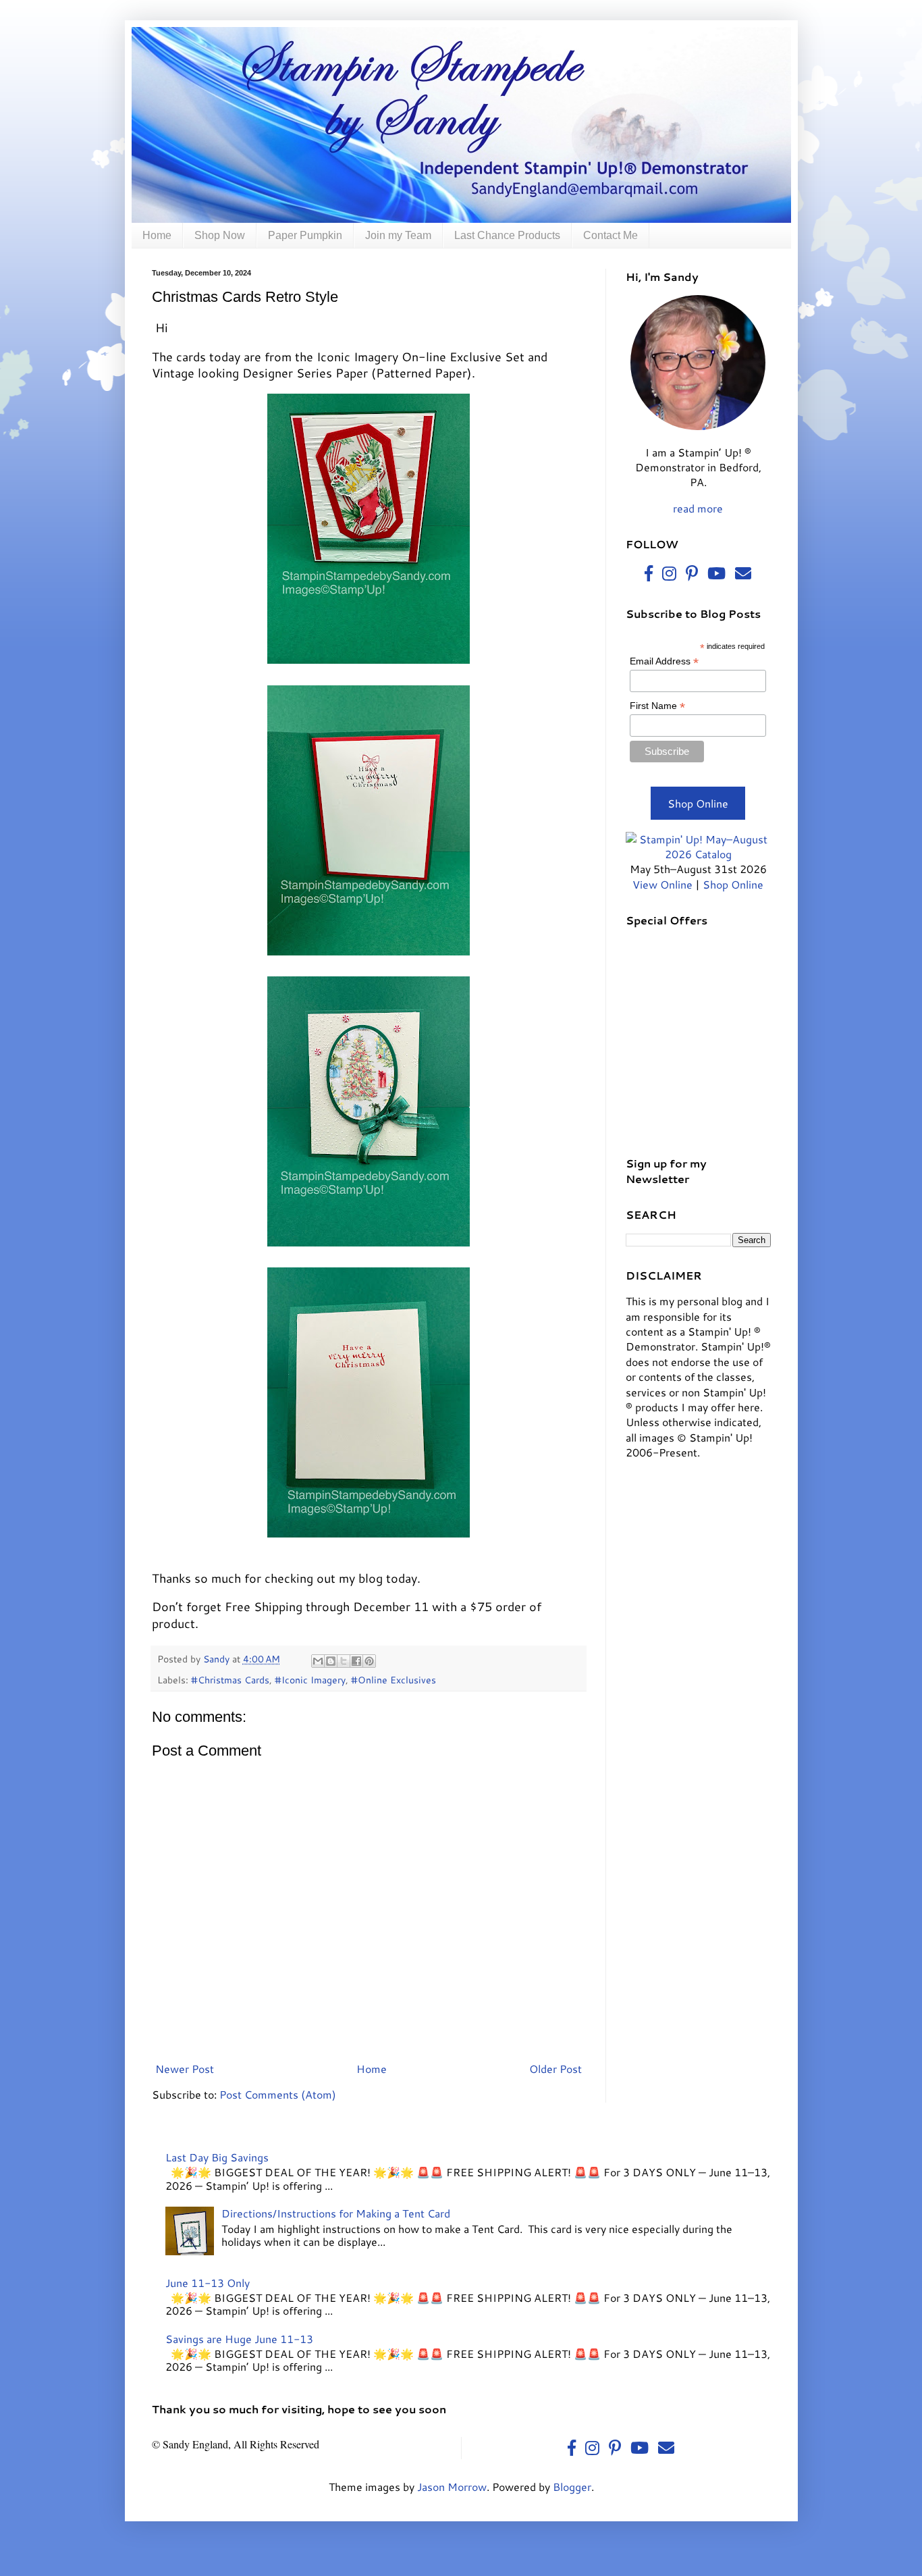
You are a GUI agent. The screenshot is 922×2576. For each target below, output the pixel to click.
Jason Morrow (452, 2487)
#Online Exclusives (394, 1680)
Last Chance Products (507, 235)
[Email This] (318, 1661)
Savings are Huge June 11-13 (239, 2339)
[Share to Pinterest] (369, 1661)
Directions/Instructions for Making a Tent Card (336, 2213)
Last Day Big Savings (217, 2157)
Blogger (572, 2487)
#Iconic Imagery (310, 1680)
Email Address (664, 661)
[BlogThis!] (331, 1661)
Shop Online (698, 803)
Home (157, 235)
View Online (662, 884)
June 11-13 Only (208, 2283)
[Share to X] (344, 1661)
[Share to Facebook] (356, 1661)
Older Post (555, 2069)
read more (698, 508)
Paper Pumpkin (305, 235)
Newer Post (185, 2069)
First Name (657, 706)
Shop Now (220, 235)
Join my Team (398, 235)
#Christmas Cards (230, 1680)
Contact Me (611, 235)
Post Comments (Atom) (278, 2094)
